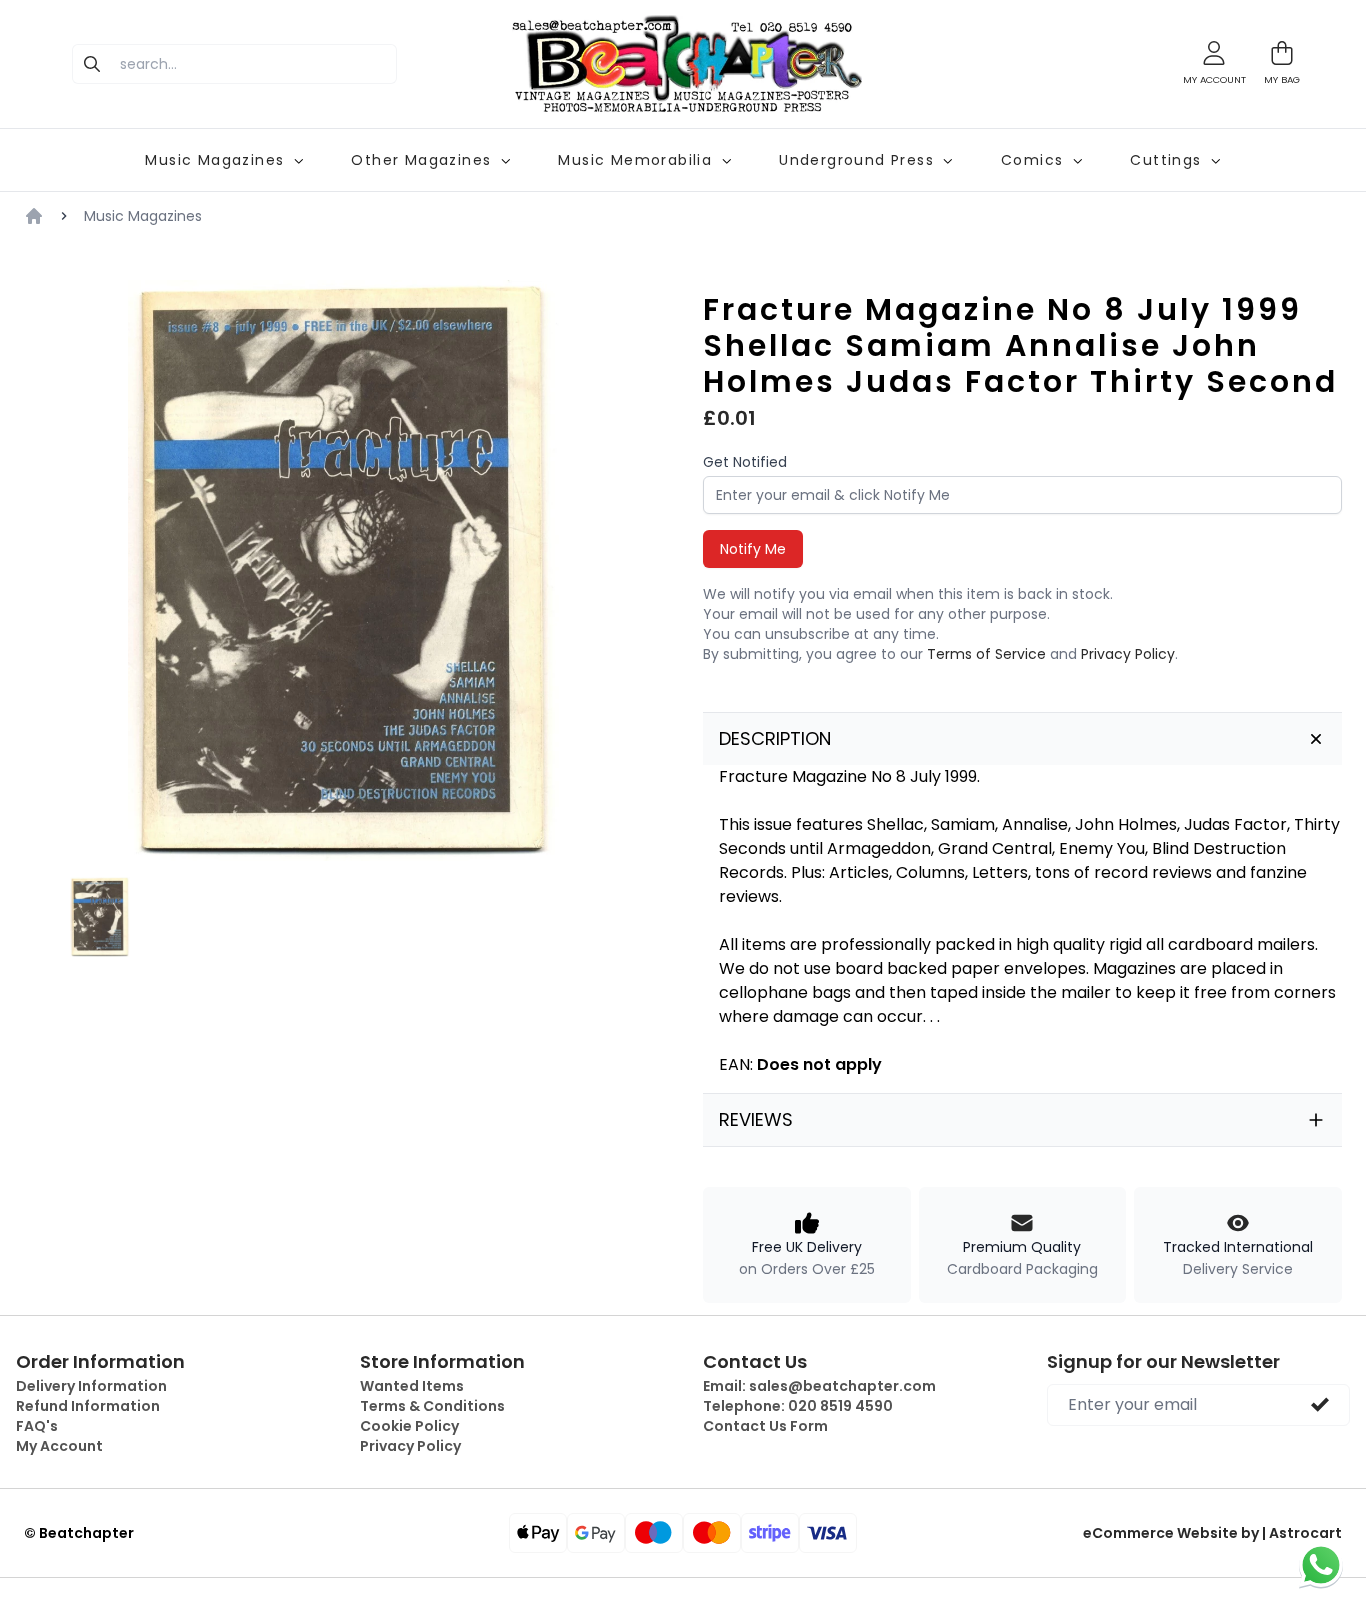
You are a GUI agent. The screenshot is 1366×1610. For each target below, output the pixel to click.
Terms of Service (986, 654)
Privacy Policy (1128, 654)
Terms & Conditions (432, 1406)
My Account (59, 1446)
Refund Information (88, 1406)
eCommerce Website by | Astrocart (1212, 1533)
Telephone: (798, 1406)
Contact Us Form (765, 1426)
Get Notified (745, 462)
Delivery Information (91, 1386)
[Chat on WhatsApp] (1321, 1565)
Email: (819, 1386)
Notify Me (753, 549)
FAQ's (37, 1426)
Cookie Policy (409, 1426)
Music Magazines (143, 216)
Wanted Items (412, 1386)
